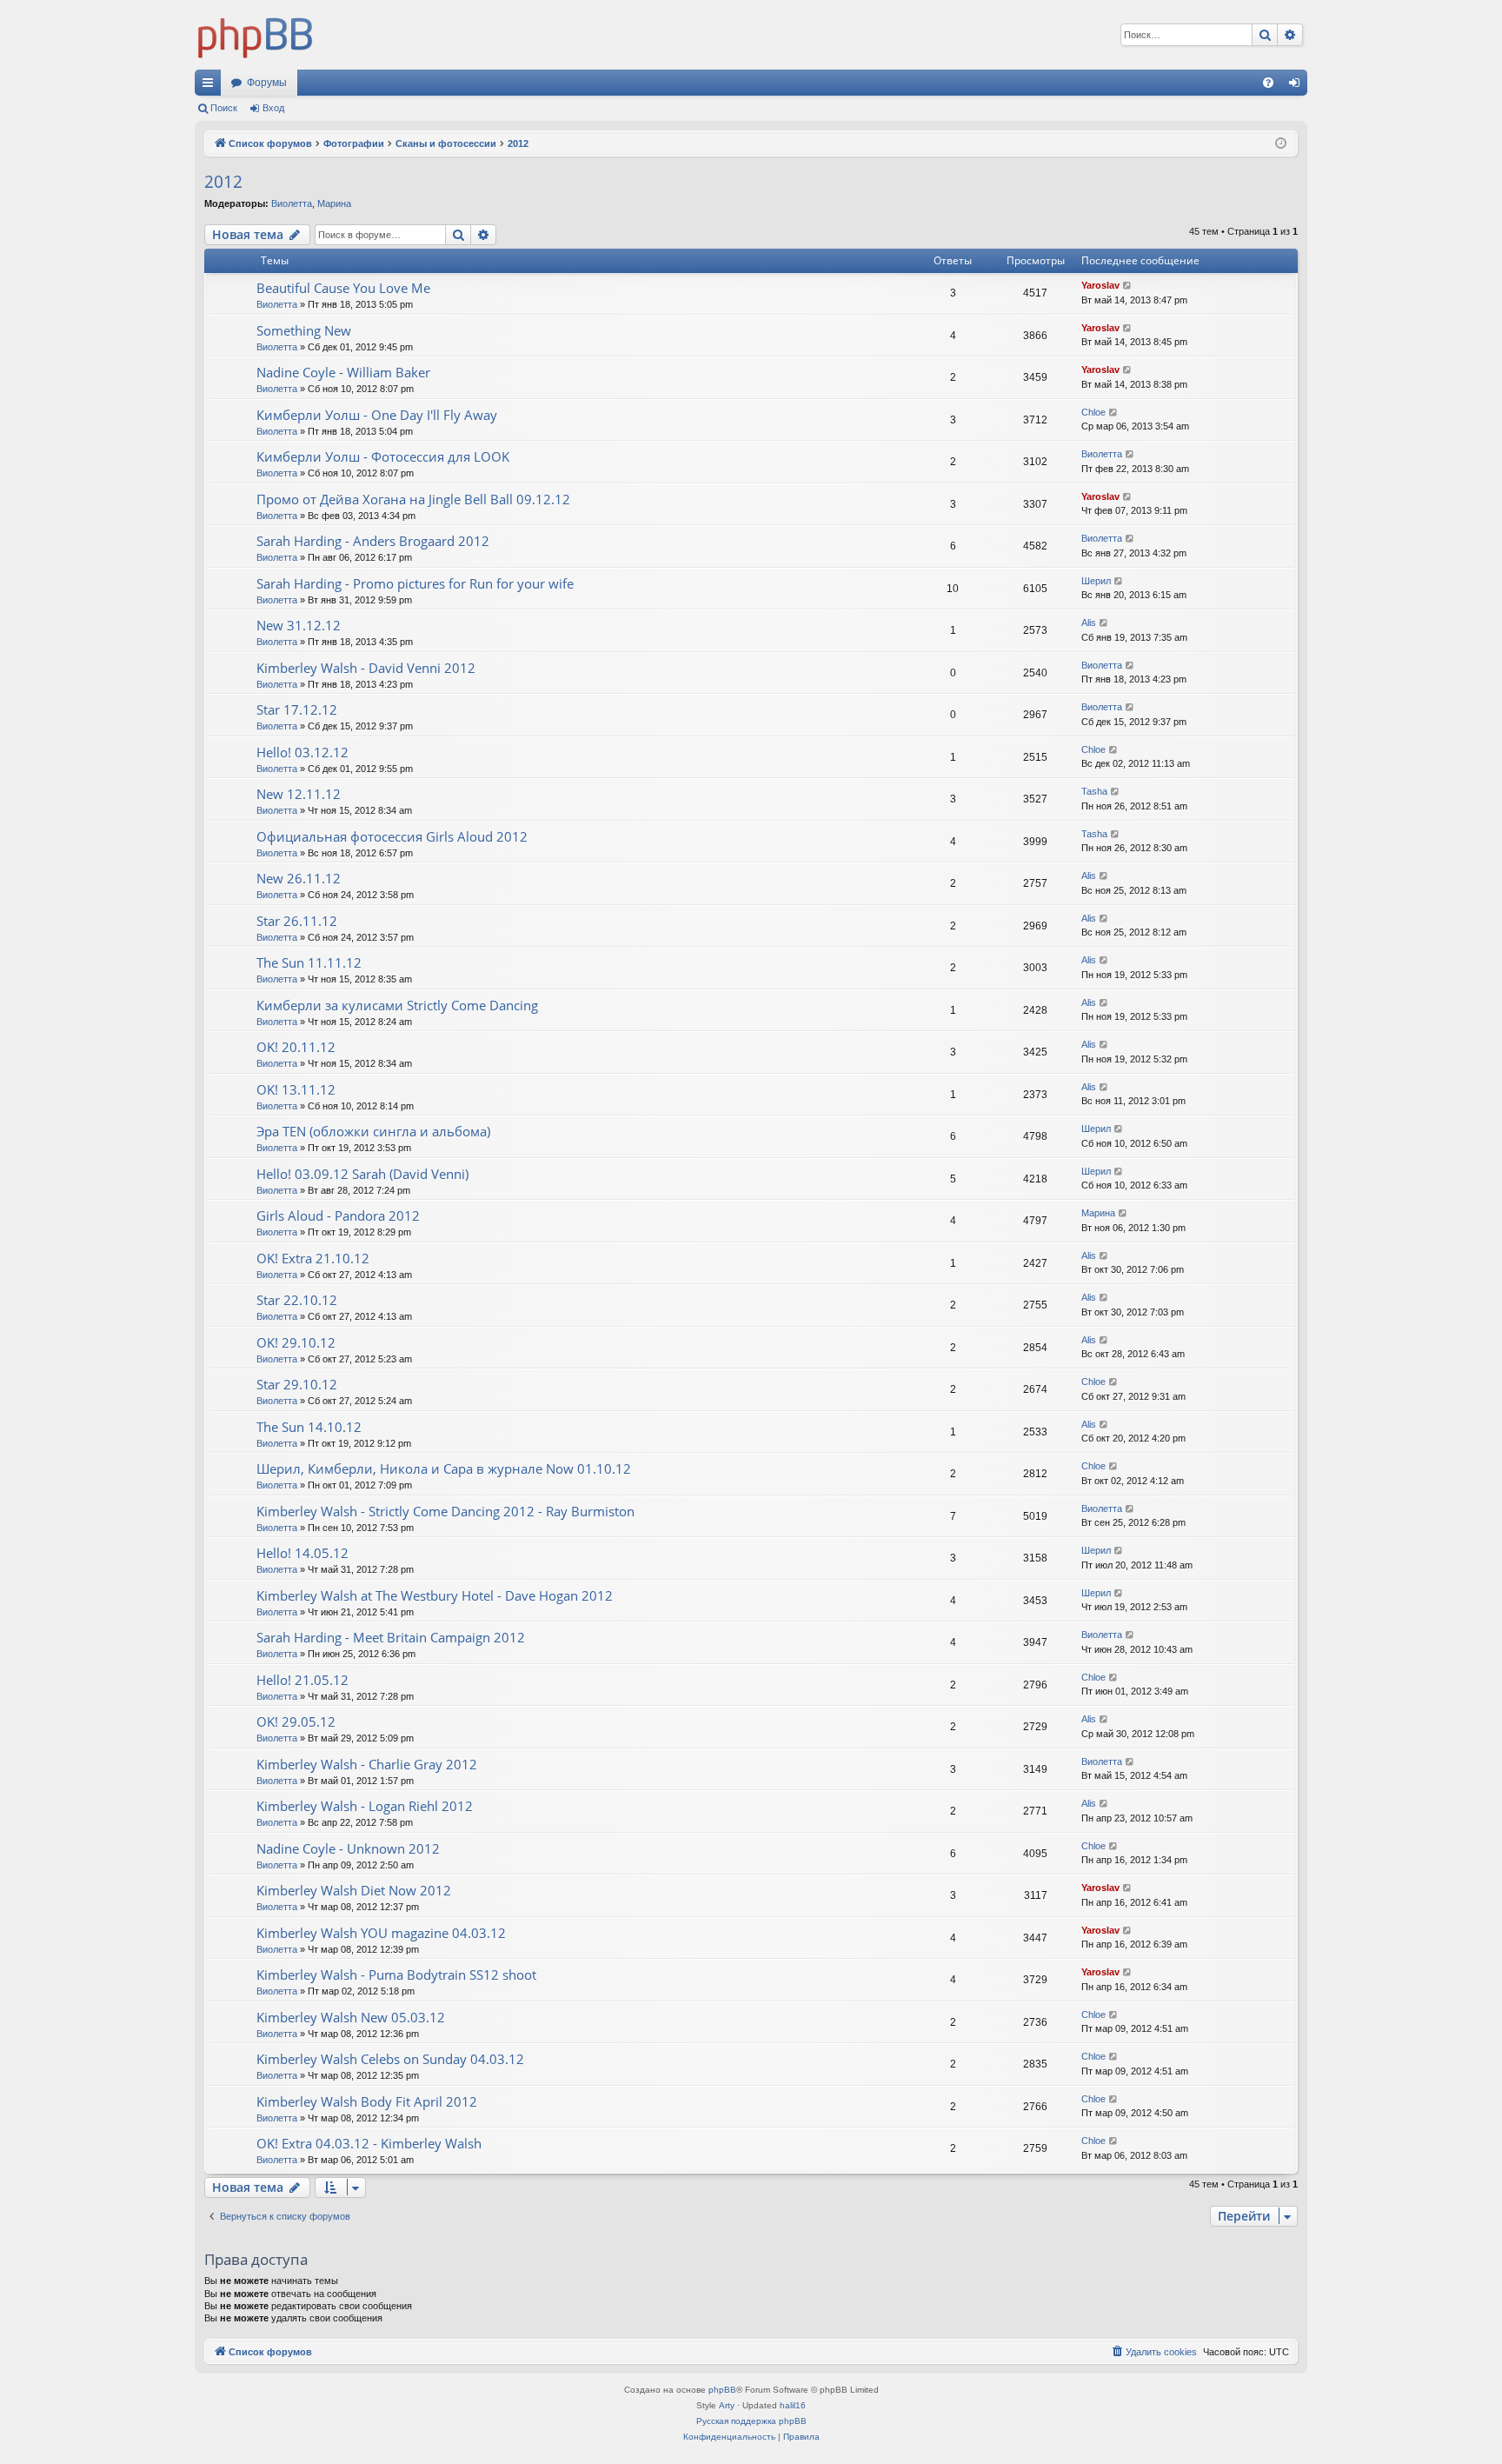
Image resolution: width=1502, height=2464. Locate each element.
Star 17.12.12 (297, 709)
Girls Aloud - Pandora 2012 (338, 1215)
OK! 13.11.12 (296, 1089)
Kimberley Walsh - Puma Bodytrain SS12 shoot (396, 1975)
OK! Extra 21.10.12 (313, 1258)
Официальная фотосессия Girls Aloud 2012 (392, 836)
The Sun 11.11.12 (309, 962)
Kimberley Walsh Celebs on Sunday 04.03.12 (390, 2059)
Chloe (1093, 412)
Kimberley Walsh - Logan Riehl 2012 (365, 1806)
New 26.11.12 (299, 878)
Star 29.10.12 (297, 1384)
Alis (1089, 623)
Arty (727, 2405)
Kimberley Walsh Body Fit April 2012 (367, 2101)
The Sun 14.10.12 (309, 1427)
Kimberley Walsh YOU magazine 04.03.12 (381, 1933)
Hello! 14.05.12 (302, 1553)
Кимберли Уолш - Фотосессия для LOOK (383, 456)
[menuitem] (1268, 83)
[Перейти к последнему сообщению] (1128, 286)
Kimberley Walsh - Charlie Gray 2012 (367, 1764)
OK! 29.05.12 (296, 1721)
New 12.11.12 (299, 794)
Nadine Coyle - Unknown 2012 (348, 1848)
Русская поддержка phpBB (751, 2421)
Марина (334, 203)
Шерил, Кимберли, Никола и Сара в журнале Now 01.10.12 (444, 1468)
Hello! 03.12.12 (302, 752)
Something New (304, 330)
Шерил (1096, 581)
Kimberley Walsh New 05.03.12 (351, 2017)
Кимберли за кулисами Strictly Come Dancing (397, 1005)
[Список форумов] (256, 35)
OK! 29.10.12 (296, 1342)
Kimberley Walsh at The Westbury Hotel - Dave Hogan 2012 (435, 1595)
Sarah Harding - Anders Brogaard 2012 (373, 541)
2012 (223, 182)
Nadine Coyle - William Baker (343, 372)
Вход (273, 108)
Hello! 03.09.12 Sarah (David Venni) (362, 1174)
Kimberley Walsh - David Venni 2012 (366, 668)
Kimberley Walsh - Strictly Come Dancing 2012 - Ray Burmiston (445, 1511)
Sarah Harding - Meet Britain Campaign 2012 (391, 1637)
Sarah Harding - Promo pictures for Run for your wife (415, 583)
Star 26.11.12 (297, 921)
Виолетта (292, 203)
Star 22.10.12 (297, 1300)
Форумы (267, 83)
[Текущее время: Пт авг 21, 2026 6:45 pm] (1281, 144)
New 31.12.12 (299, 625)
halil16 (793, 2405)
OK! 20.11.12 (296, 1047)
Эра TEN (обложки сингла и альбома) (373, 1131)
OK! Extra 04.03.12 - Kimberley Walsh (369, 2143)
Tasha (1094, 791)
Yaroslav (1100, 285)
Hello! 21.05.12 (302, 1680)
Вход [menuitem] (1298, 86)
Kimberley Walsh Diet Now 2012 (354, 1890)
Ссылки (211, 86)
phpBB (722, 2390)
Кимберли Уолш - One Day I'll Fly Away (377, 415)
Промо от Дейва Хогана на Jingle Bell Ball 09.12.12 (413, 499)
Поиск (224, 108)
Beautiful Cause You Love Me (343, 288)
